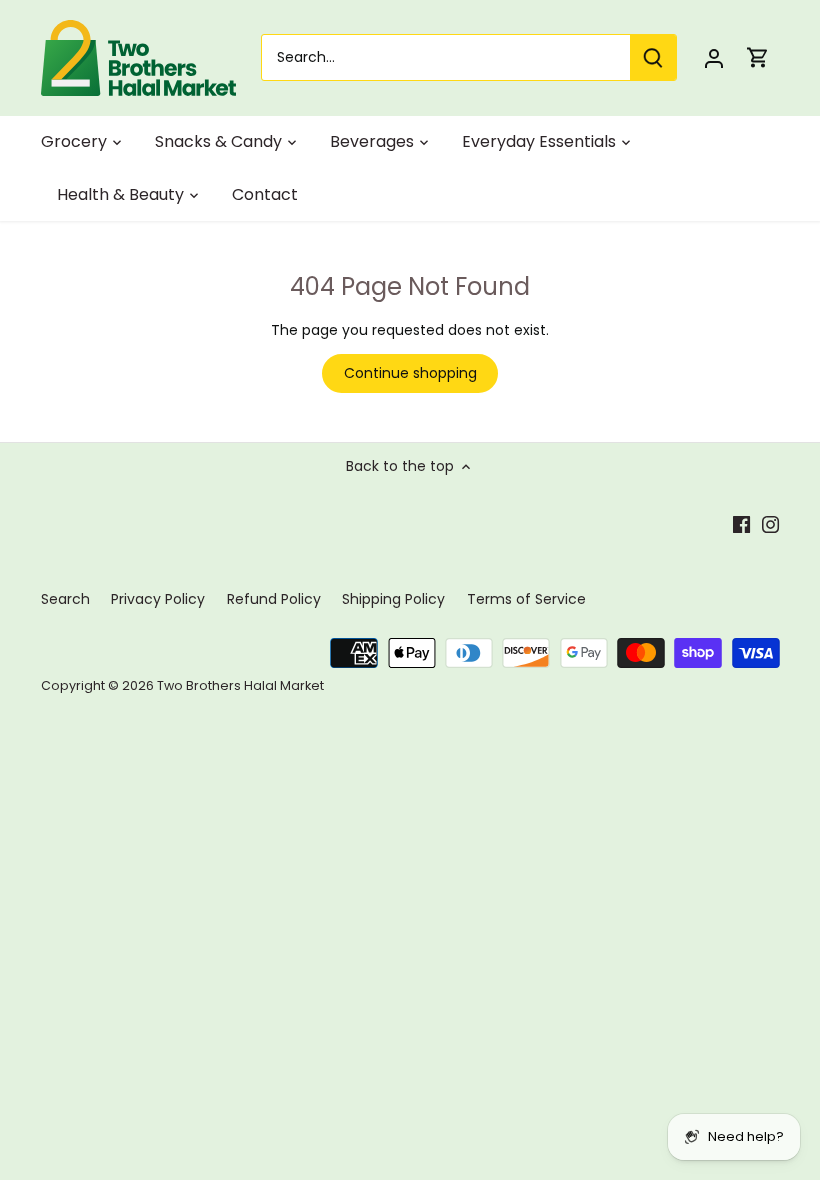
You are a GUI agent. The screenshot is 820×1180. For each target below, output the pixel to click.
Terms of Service (526, 599)
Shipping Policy (393, 599)
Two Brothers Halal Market (240, 685)
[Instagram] (770, 524)
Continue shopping (410, 373)
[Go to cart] (758, 57)
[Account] (714, 57)
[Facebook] (741, 524)
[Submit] (653, 57)
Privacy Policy (158, 599)
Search (65, 599)
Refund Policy (274, 599)
